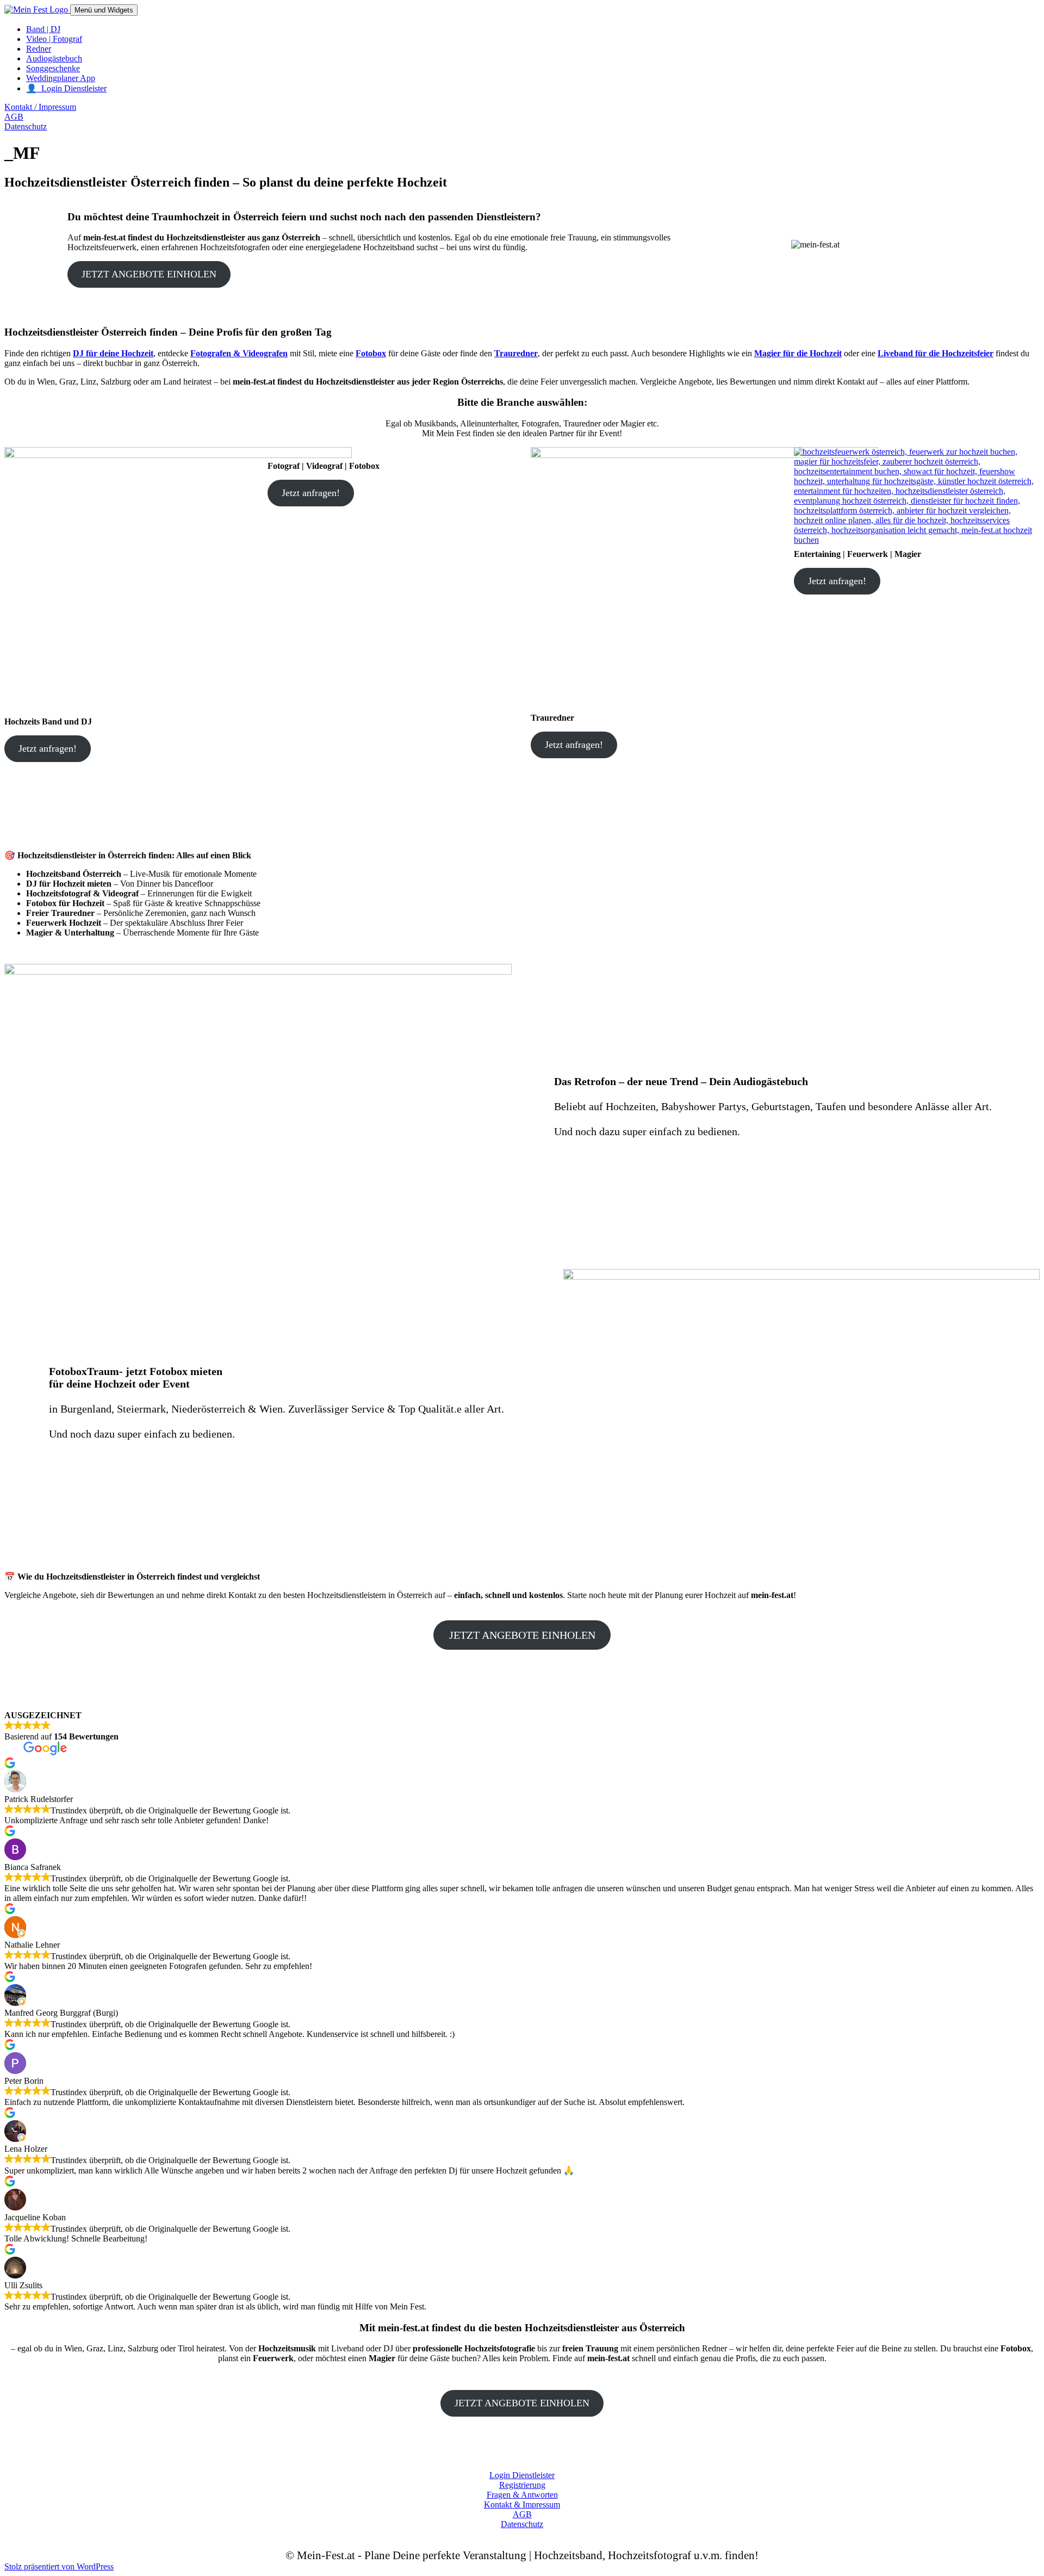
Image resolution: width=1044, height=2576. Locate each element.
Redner (39, 49)
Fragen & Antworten (522, 2495)
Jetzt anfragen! (48, 748)
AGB (14, 117)
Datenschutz (26, 126)
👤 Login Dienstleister (66, 88)
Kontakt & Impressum (522, 2504)
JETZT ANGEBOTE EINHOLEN (149, 274)
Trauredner (516, 353)
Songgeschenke (53, 68)
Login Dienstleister (522, 2475)
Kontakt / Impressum (40, 107)
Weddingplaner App (61, 78)
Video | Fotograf (54, 39)
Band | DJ (43, 29)
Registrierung (522, 2485)
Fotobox (371, 353)
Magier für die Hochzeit (798, 353)
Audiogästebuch (54, 58)
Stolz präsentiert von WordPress (59, 2566)
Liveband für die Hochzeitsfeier (936, 353)
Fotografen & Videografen (239, 353)
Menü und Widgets (104, 10)
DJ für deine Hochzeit (113, 353)
